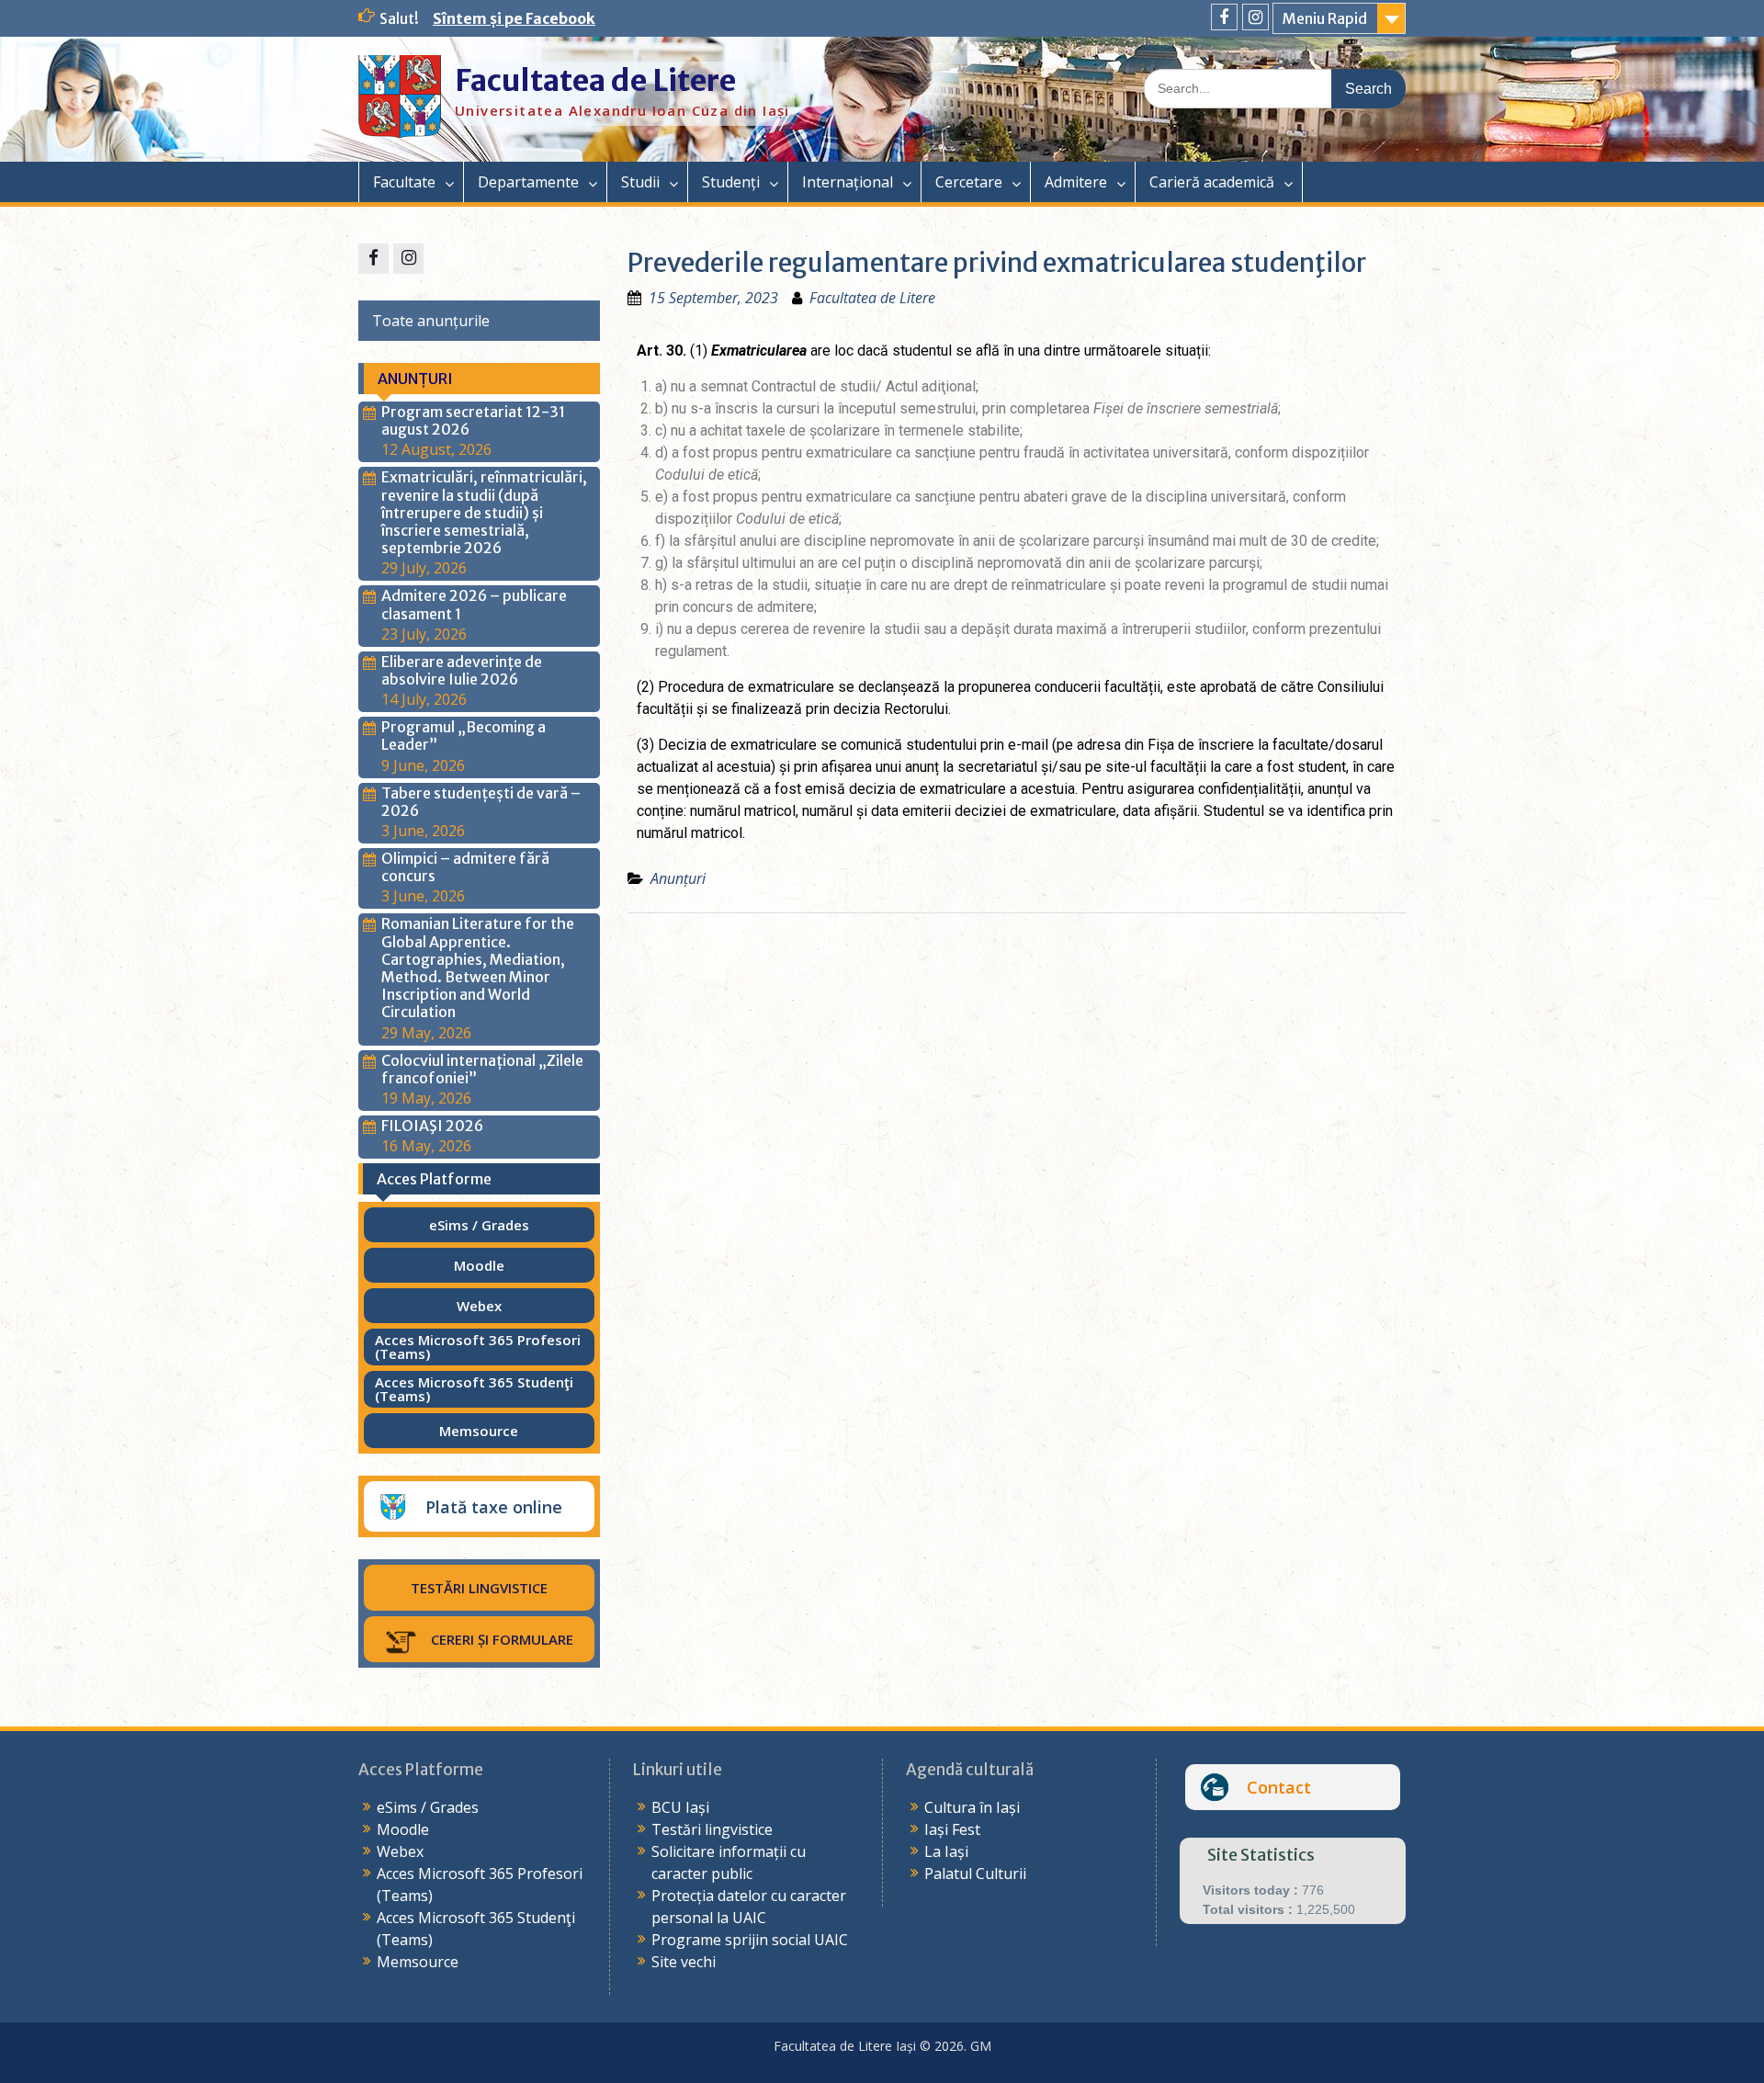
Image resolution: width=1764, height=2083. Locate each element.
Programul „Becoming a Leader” (464, 736)
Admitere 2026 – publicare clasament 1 (474, 604)
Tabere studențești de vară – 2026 (481, 802)
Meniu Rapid (1325, 18)
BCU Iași (680, 1807)
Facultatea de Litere (595, 81)
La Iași (946, 1851)
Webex (400, 1851)
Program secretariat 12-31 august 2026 (473, 420)
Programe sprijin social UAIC (750, 1940)
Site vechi (684, 1962)
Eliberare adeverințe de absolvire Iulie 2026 (462, 670)
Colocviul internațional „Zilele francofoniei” (482, 1069)
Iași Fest (952, 1829)
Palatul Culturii (975, 1874)
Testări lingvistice (712, 1829)
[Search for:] (1275, 87)
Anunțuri (678, 878)
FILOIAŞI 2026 (432, 1126)
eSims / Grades (428, 1807)
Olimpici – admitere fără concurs (465, 867)
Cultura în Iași (972, 1807)
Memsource (418, 1962)
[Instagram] (1255, 17)
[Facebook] (1224, 17)
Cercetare (969, 182)
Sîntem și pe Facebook (514, 18)
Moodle (403, 1829)
